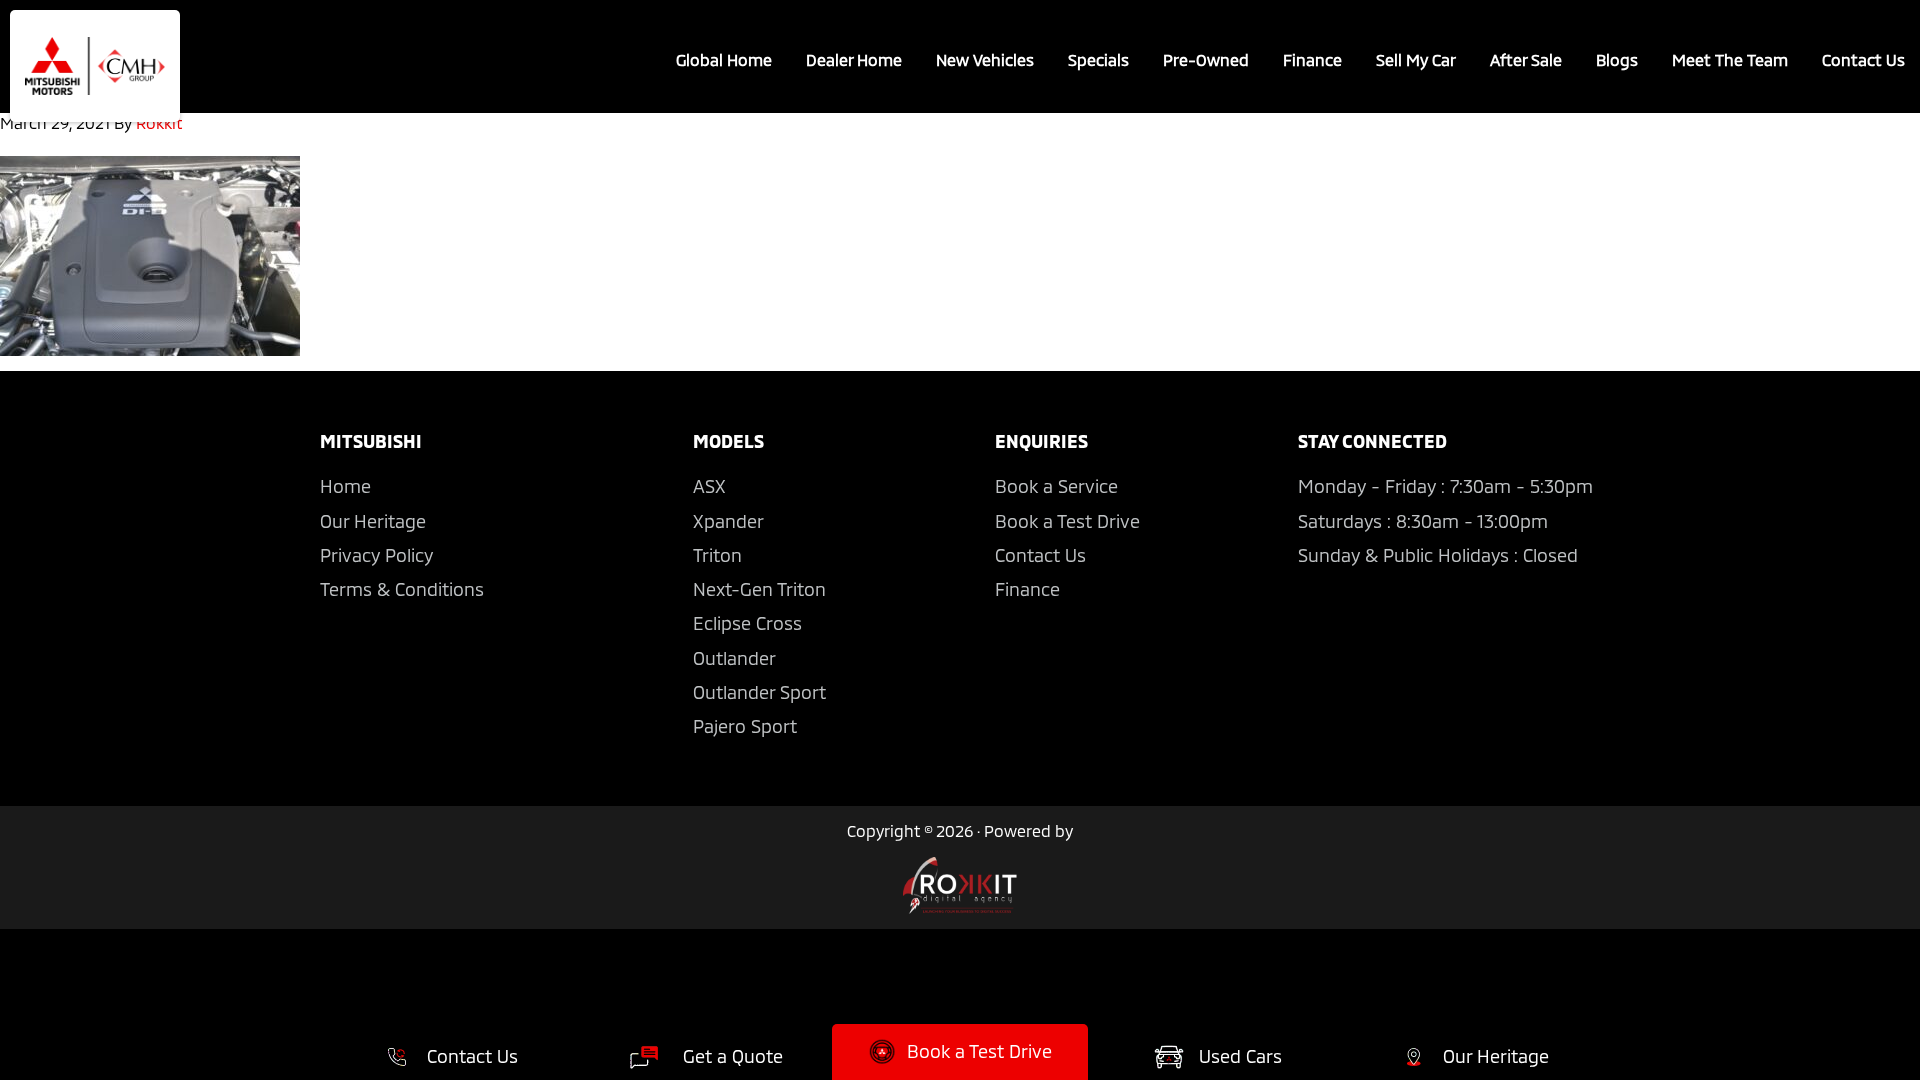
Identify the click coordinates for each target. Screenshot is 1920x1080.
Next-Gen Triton (759, 589)
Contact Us (1040, 555)
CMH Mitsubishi (95, 66)
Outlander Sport (759, 692)
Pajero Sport (745, 726)
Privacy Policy (376, 555)
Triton (717, 555)
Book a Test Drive (1067, 521)
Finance (1027, 589)
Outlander (734, 658)
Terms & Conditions (402, 589)
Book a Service (1056, 486)
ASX (709, 486)
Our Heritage (373, 521)
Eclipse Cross (747, 623)
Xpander (728, 521)
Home (345, 486)
